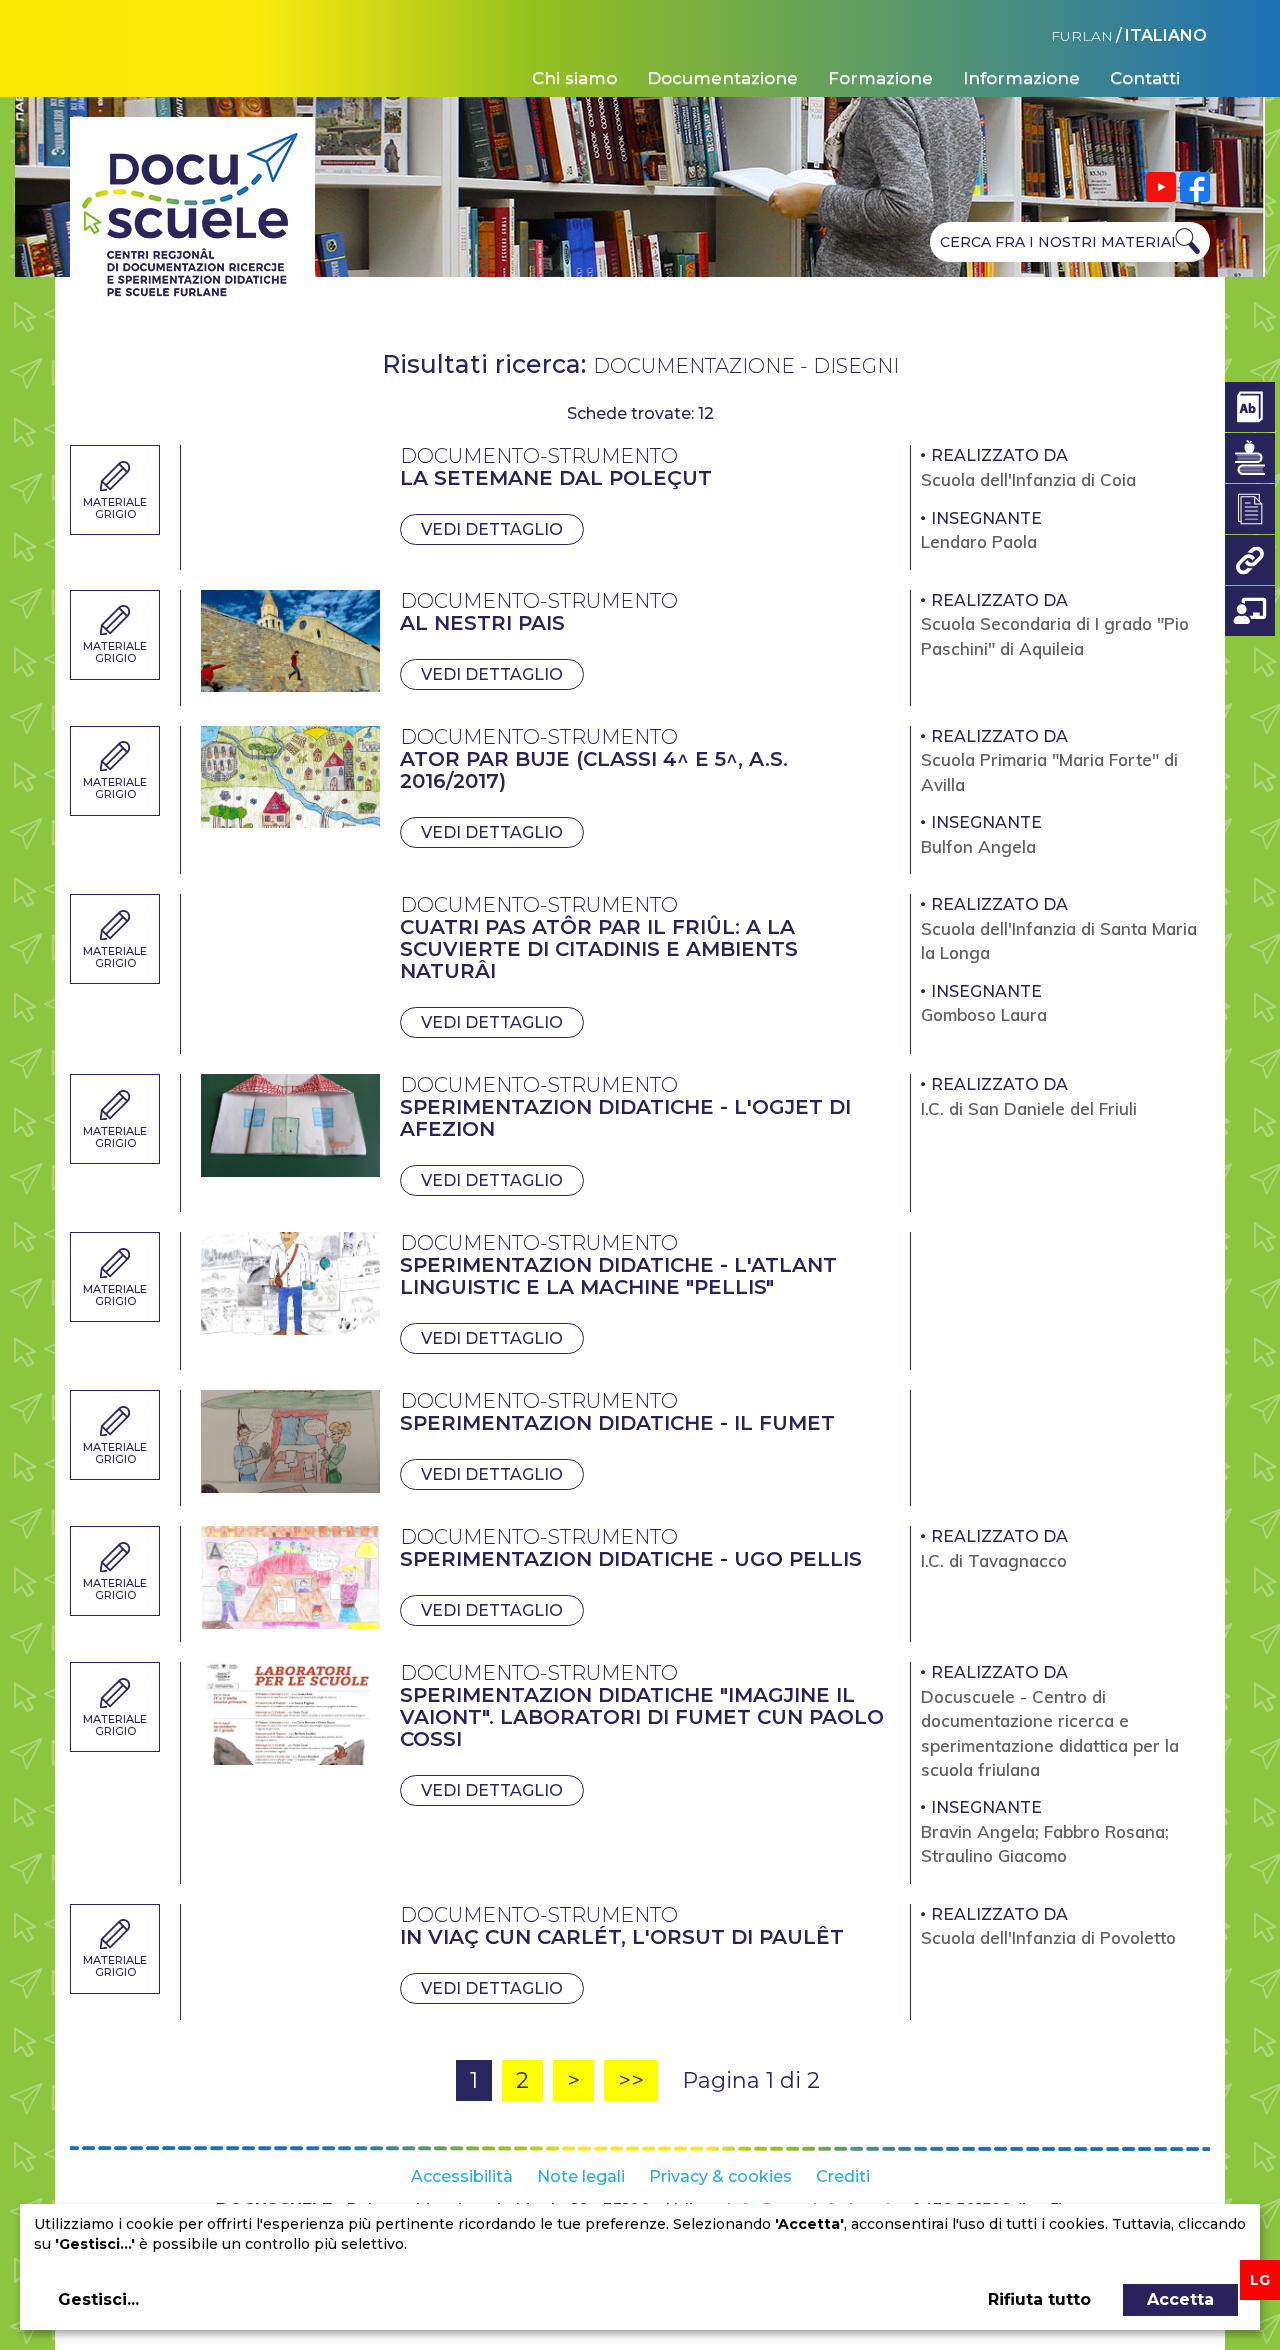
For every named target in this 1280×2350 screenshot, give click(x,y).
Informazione (1021, 78)
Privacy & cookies (720, 2176)
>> (631, 2080)
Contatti (1145, 78)
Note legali (581, 2176)
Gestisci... (98, 2299)
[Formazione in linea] (1250, 611)
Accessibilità (462, 2176)
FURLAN (1082, 36)
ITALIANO (1166, 35)
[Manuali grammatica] (1250, 458)
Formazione (880, 78)
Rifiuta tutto (1039, 2299)
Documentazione (722, 78)
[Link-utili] (1250, 560)
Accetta (1180, 2299)
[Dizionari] (1250, 407)
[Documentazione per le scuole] (1250, 509)
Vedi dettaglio (492, 529)
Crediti (843, 2176)
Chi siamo (574, 78)
